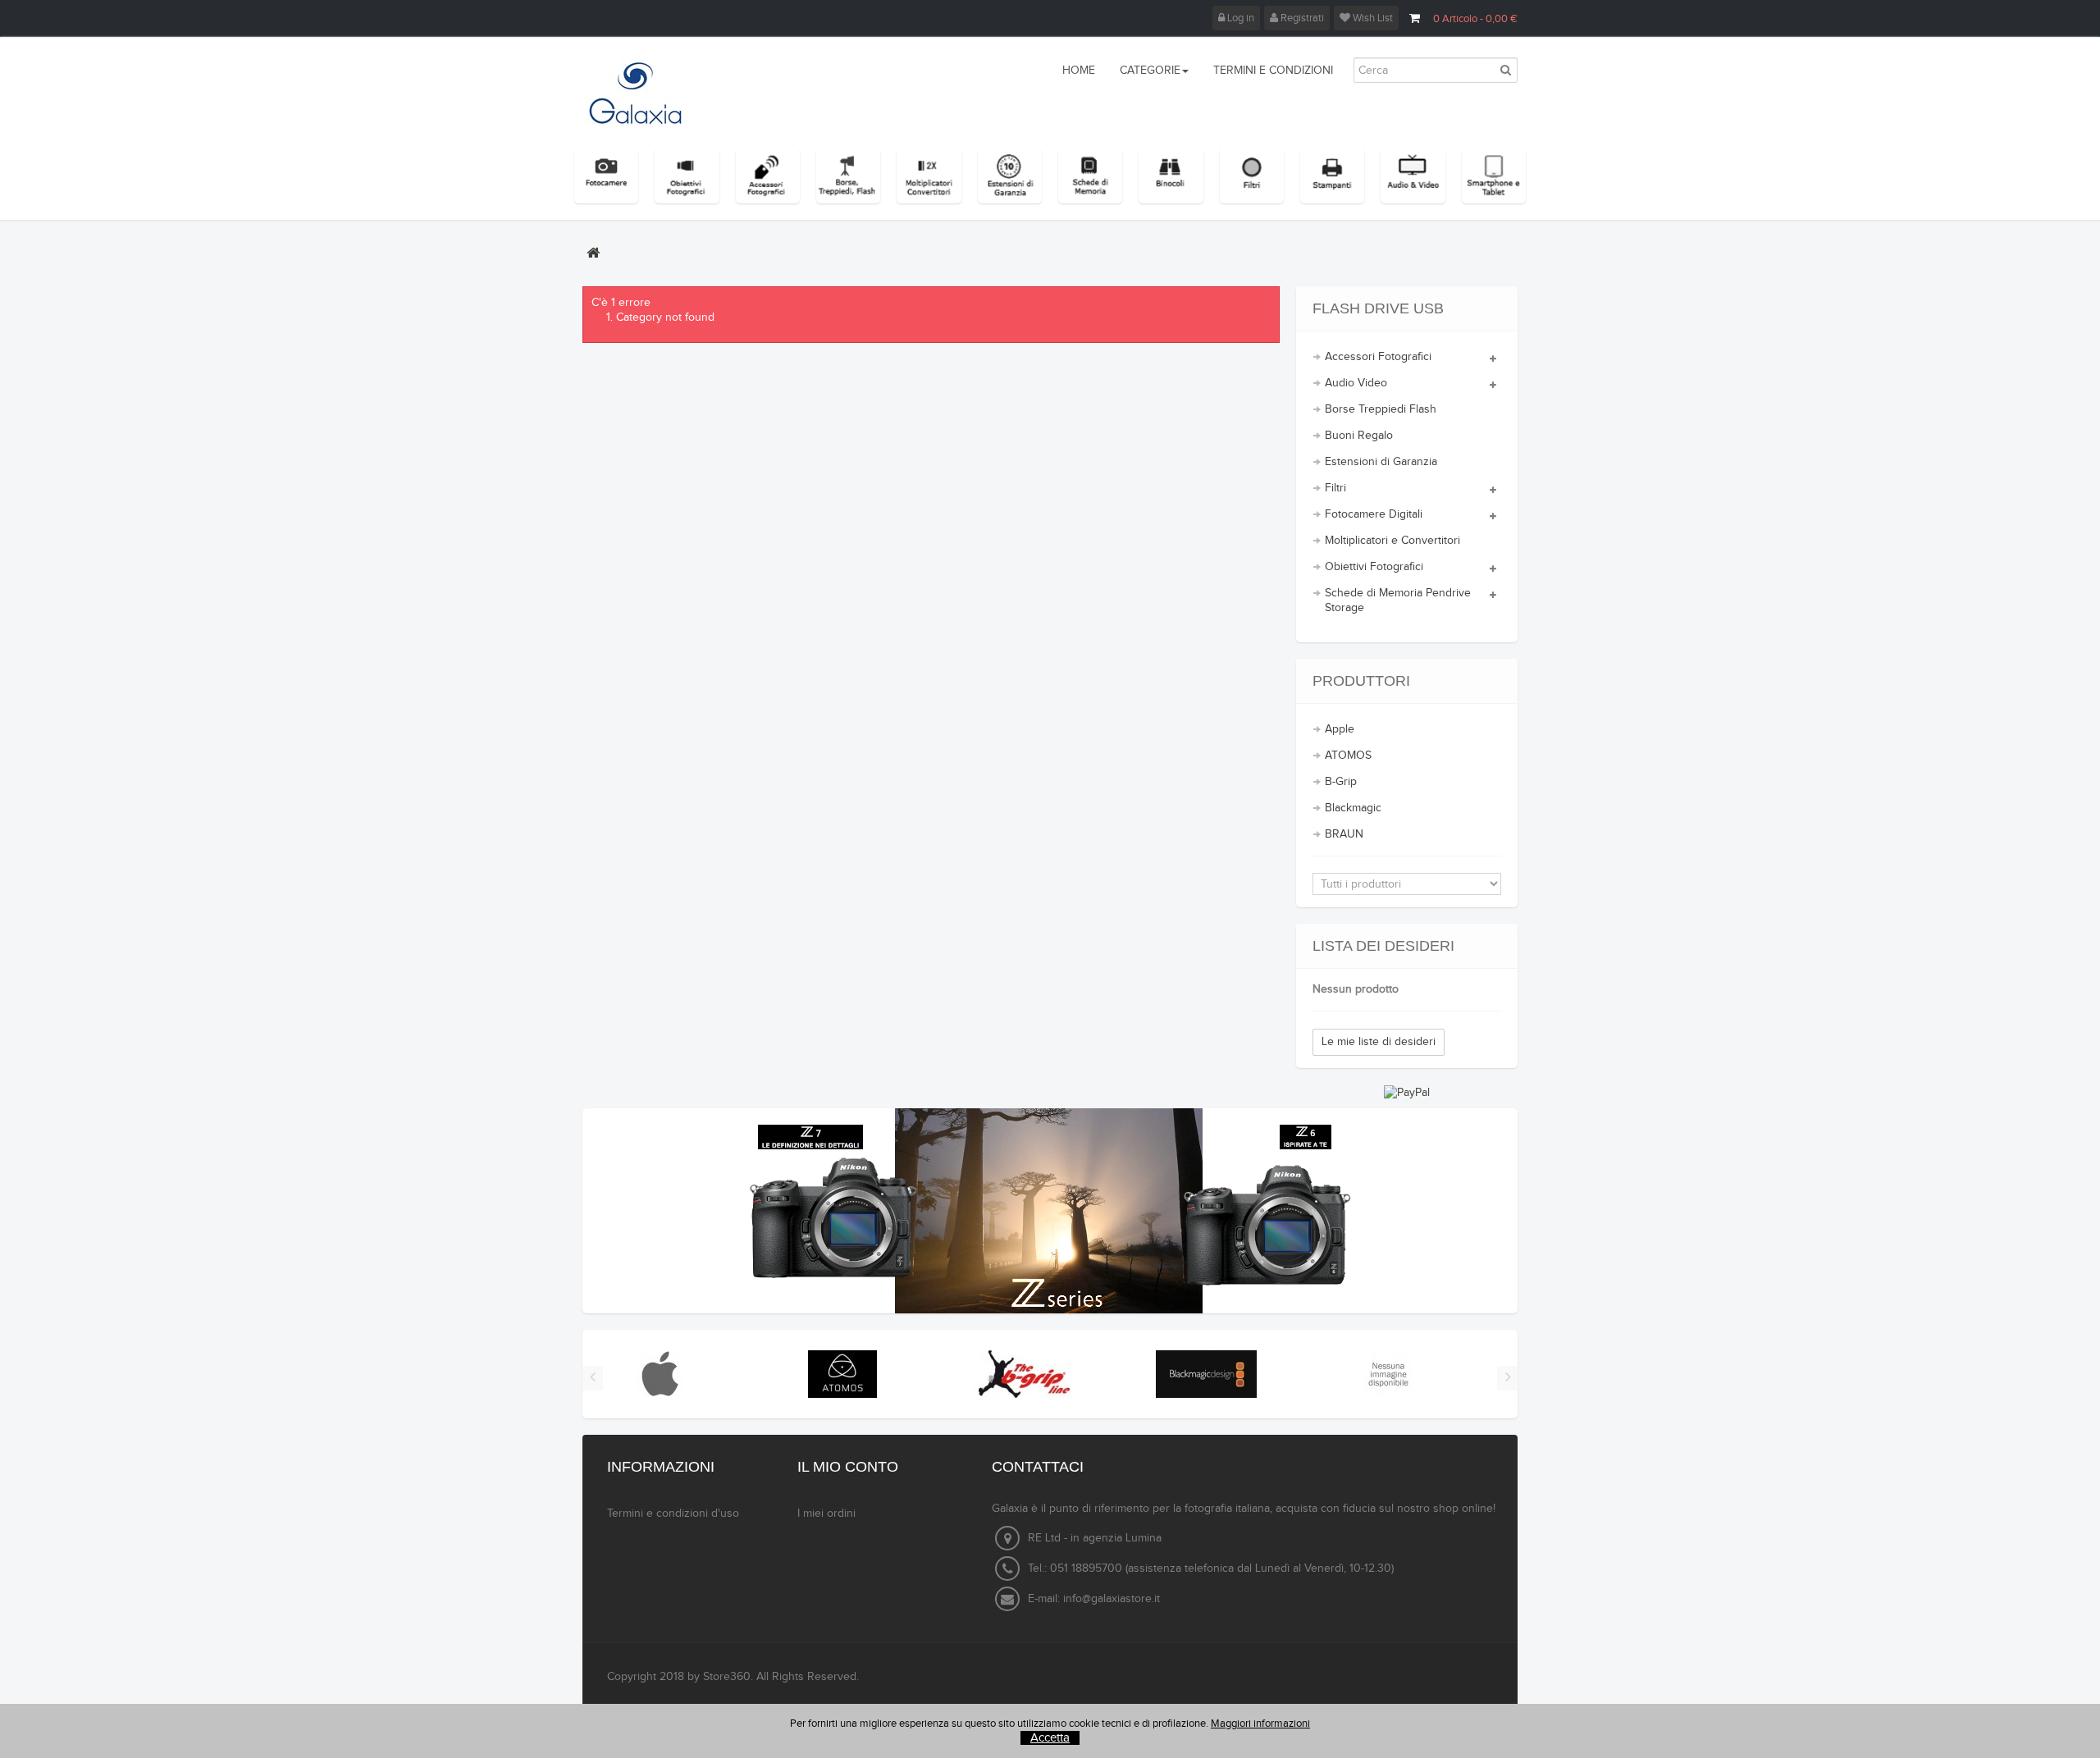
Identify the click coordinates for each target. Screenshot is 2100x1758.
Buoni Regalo (1359, 436)
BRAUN (1344, 834)
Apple (1340, 729)
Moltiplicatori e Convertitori (1392, 541)
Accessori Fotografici (1378, 357)
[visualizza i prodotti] (660, 1374)
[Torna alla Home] (593, 253)
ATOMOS (1348, 756)
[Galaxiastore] (653, 93)
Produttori (1361, 681)
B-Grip (1341, 782)
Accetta (1050, 1738)
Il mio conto (848, 1467)
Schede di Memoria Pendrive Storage (1398, 600)
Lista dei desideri (1383, 946)
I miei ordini (826, 1514)
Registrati (1301, 18)
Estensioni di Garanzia (1381, 462)
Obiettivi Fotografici (1374, 567)
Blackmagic (1353, 808)
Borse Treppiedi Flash (1381, 409)
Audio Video (1356, 383)
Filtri (1335, 488)
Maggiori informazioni (1260, 1724)
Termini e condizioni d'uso (673, 1514)
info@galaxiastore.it (1112, 1599)
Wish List (1372, 18)
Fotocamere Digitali (1374, 514)
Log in (1239, 18)
